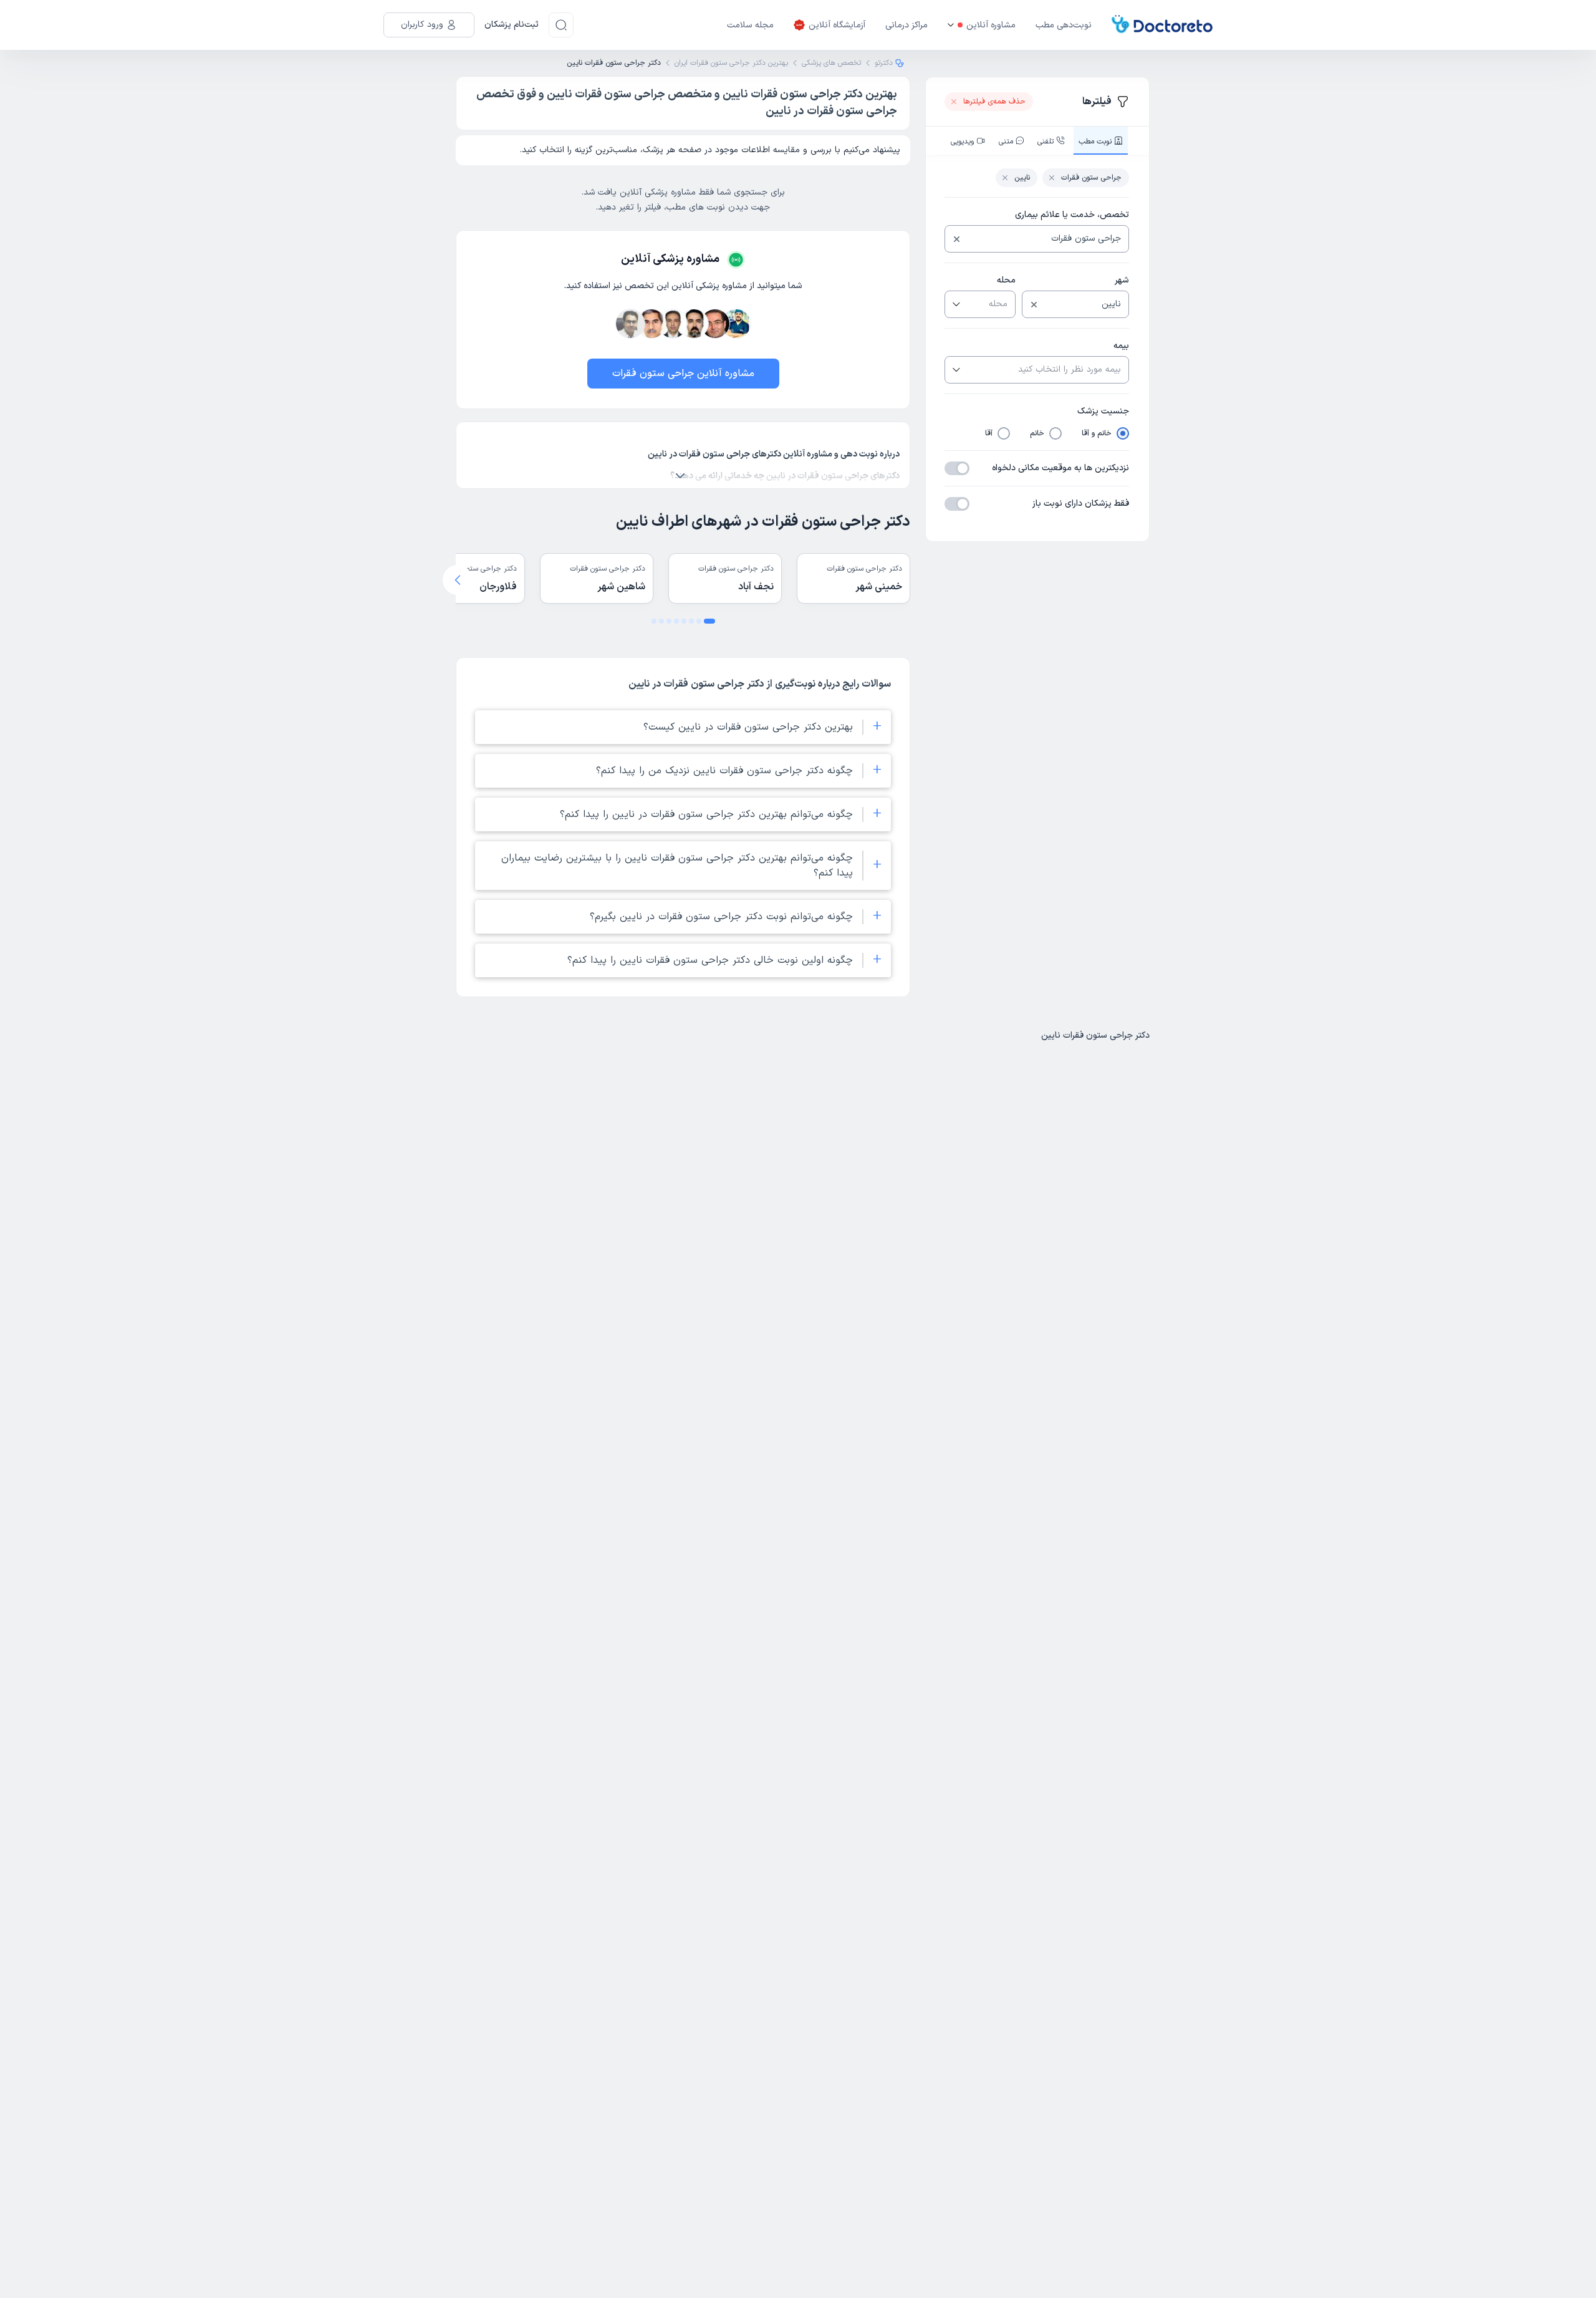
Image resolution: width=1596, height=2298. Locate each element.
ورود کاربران (422, 25)
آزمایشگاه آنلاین (837, 25)
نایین (1022, 178)
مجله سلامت (750, 25)
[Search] (561, 25)
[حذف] (957, 239)
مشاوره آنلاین (991, 25)
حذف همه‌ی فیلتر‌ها (994, 102)
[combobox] (1046, 239)
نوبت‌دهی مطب (1064, 25)
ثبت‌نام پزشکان (512, 25)
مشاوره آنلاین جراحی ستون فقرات (683, 374)
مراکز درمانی (906, 25)
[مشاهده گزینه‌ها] (955, 304)
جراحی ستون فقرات (1091, 178)
